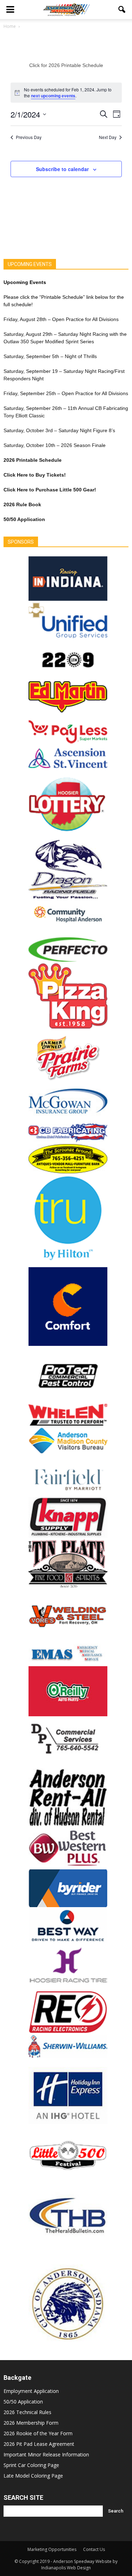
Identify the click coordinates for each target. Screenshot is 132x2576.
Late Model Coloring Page (33, 2476)
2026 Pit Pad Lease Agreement (39, 2444)
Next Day (108, 137)
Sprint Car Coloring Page (31, 2465)
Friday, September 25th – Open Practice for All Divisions (66, 393)
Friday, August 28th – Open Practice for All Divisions (61, 319)
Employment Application (31, 2391)
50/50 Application (23, 2402)
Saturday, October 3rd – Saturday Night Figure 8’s (59, 430)
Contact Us (94, 2549)
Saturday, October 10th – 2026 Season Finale (55, 445)
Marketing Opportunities (52, 2549)
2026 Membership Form (31, 2423)
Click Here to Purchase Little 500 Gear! (50, 490)
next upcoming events (53, 96)
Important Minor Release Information (46, 2454)
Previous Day (29, 137)
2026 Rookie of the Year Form (38, 2433)
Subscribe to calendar (62, 169)
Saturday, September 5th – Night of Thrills (50, 356)
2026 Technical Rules (27, 2412)
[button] (122, 10)
